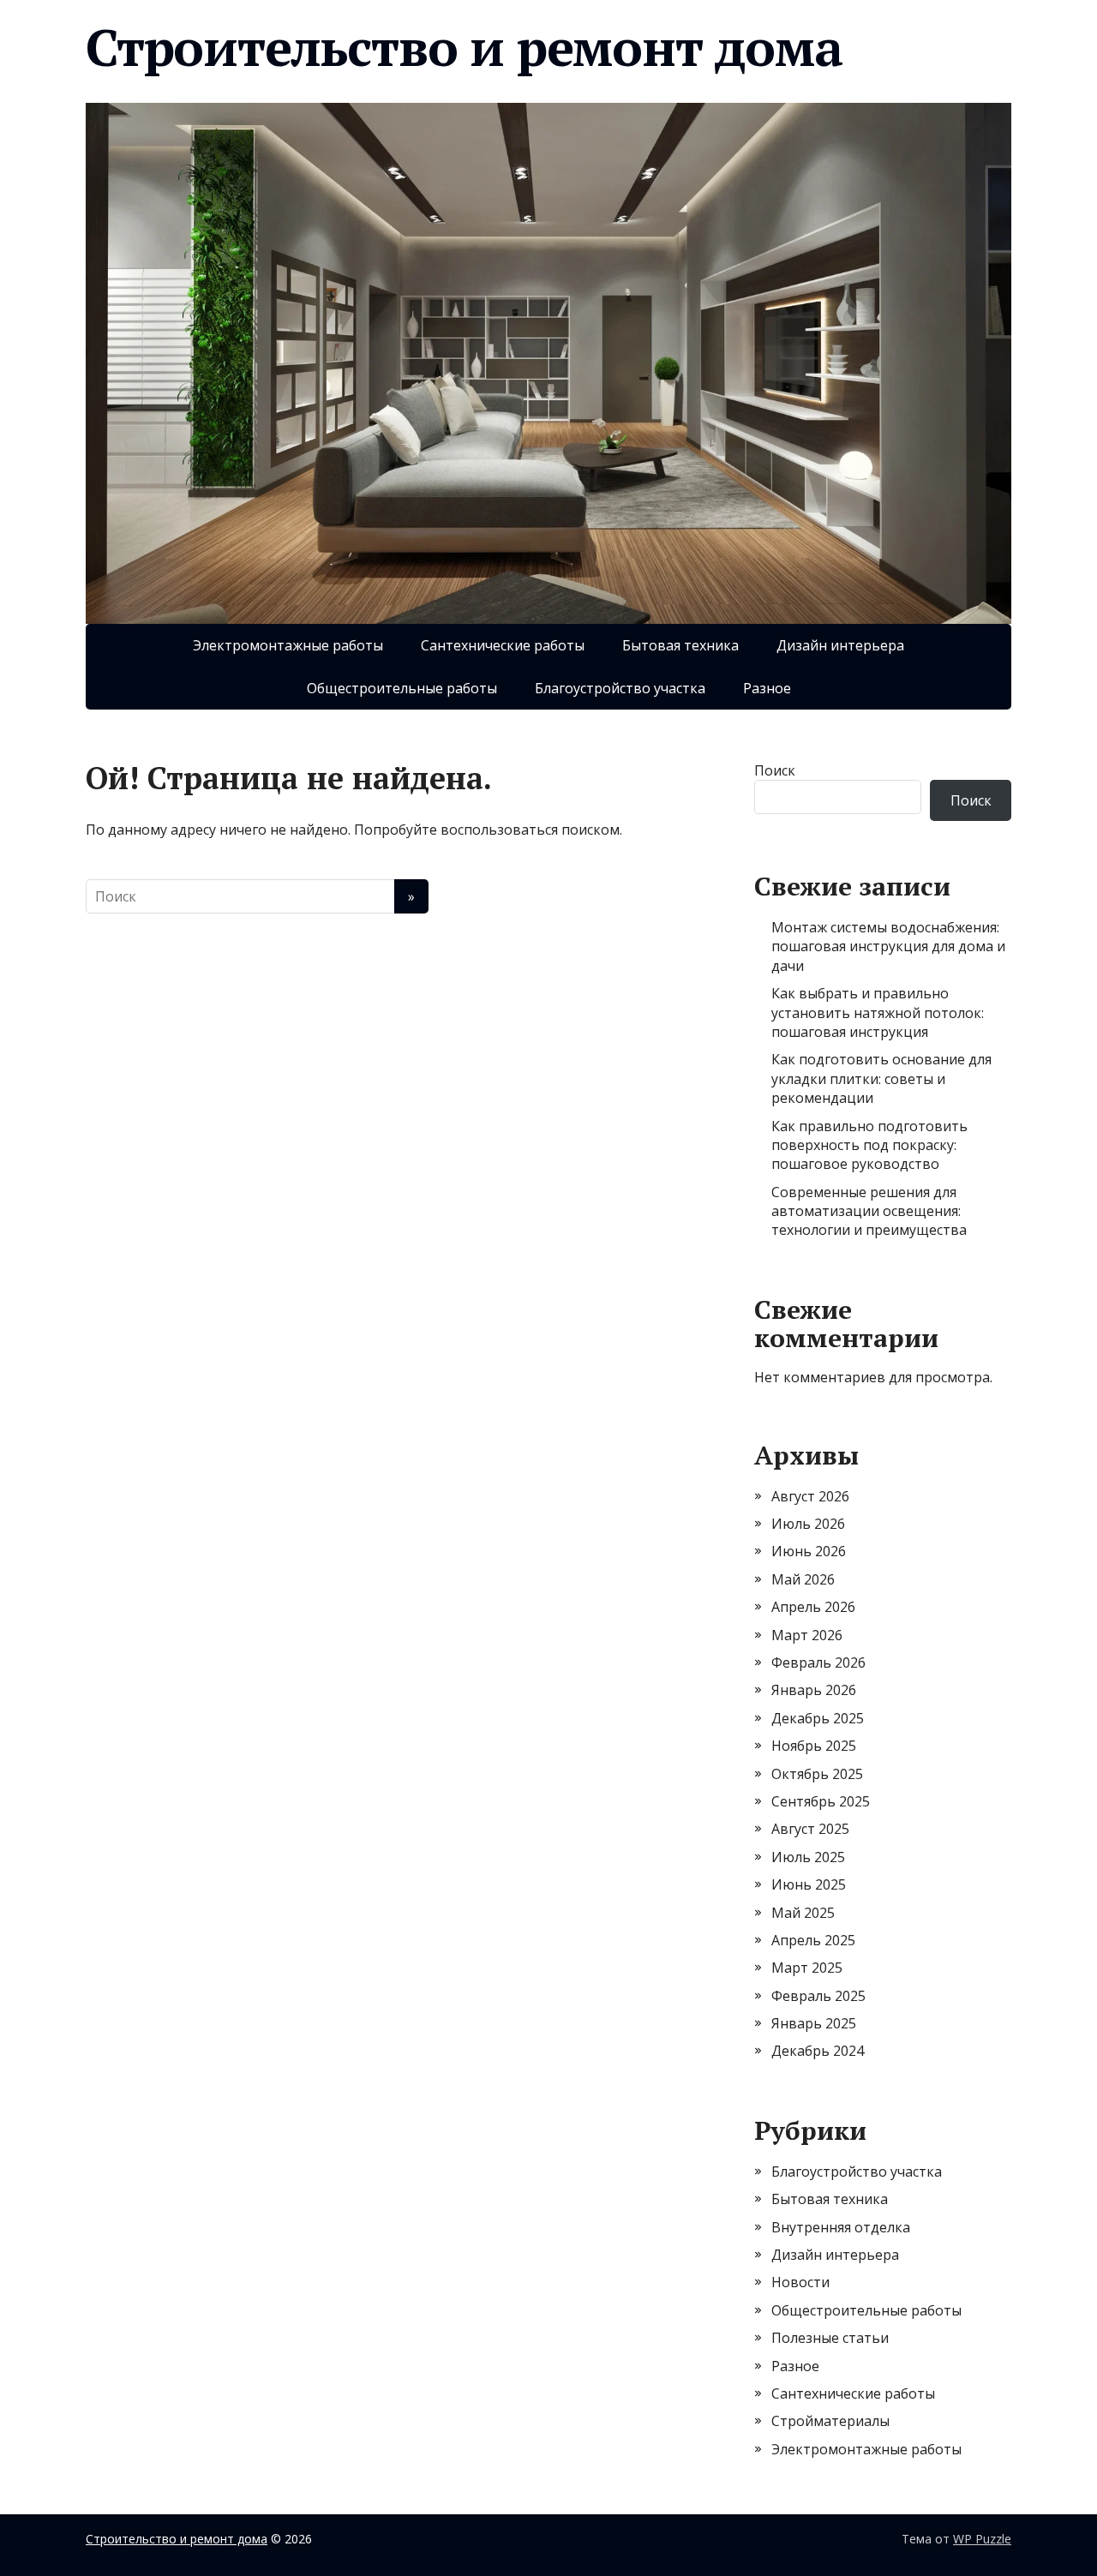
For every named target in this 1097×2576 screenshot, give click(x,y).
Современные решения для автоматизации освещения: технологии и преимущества (869, 1211)
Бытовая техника (680, 645)
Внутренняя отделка (841, 2227)
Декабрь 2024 (818, 2051)
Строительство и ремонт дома (464, 47)
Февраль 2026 (818, 1662)
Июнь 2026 (809, 1551)
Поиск (775, 770)
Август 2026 (810, 1496)
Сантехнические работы (503, 645)
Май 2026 (803, 1579)
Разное (767, 688)
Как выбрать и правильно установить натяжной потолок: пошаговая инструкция (878, 1012)
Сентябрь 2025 (821, 1801)
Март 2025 (807, 1968)
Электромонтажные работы (288, 645)
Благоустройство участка (620, 688)
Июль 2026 (808, 1524)
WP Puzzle (982, 2539)
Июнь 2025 (809, 1884)
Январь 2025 (814, 2023)
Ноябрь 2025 (814, 1746)
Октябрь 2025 (817, 1774)
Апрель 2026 (813, 1607)
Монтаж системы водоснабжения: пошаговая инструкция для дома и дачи (888, 947)
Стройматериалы (830, 2421)
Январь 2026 (814, 1690)
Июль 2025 (808, 1857)
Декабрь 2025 (818, 1718)
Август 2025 (810, 1829)
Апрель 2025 (813, 1940)
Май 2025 (803, 1913)
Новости (800, 2282)
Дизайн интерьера (840, 645)
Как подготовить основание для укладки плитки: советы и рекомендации (881, 1078)
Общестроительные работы (402, 688)
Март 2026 (807, 1635)
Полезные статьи (830, 2338)
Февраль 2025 (818, 1996)
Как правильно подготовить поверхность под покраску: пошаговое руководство (869, 1145)
